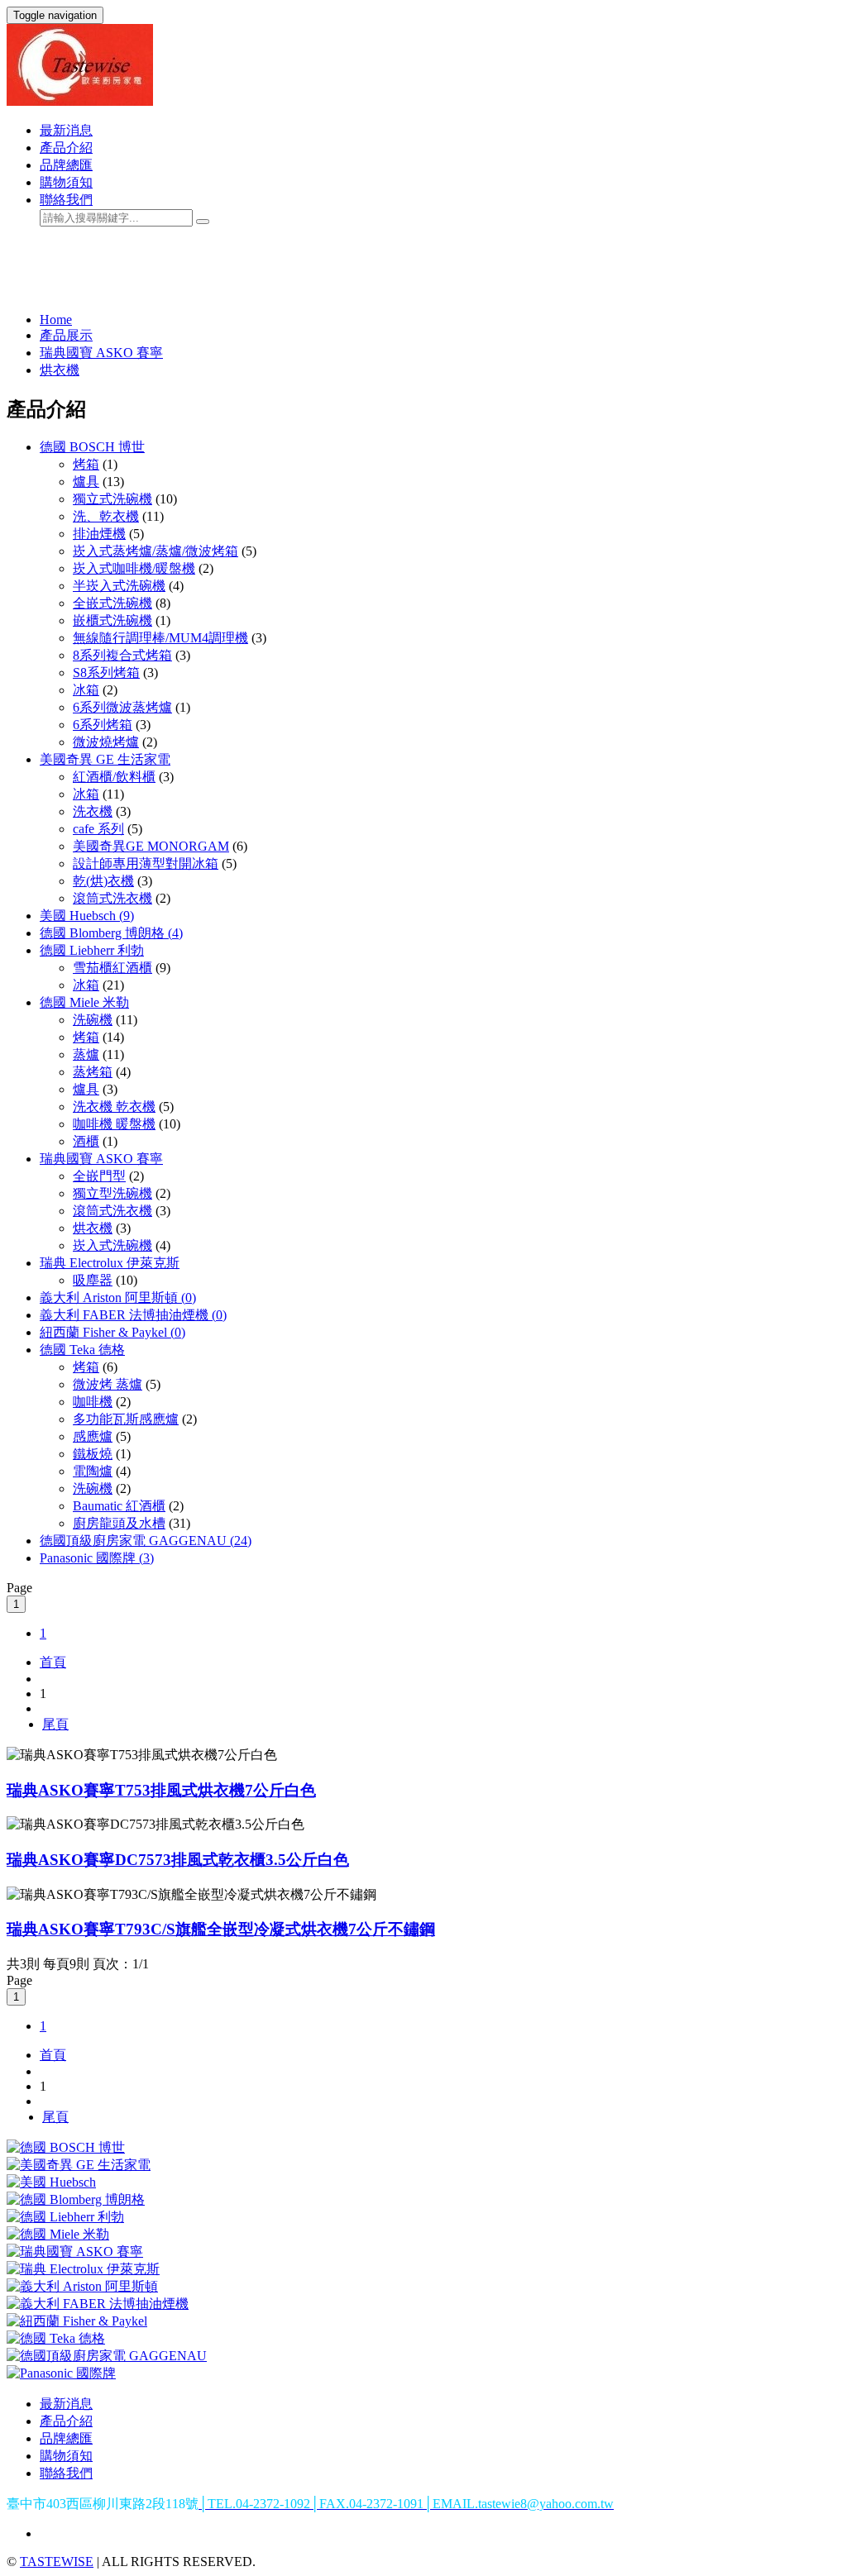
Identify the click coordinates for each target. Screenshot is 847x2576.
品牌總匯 (66, 165)
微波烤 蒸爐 (108, 1384)
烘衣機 (60, 370)
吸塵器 (93, 1280)
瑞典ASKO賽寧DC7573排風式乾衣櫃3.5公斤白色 (178, 1860)
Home (56, 320)
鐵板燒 (93, 1454)
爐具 (86, 482)
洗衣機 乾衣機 (114, 1107)
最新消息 (66, 130)
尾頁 (55, 1724)
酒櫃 (86, 1141)
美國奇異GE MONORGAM (151, 846)
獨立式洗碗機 (112, 499)
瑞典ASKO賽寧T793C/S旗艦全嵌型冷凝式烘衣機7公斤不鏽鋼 (221, 1929)
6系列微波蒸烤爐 (122, 707)
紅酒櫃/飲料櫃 (114, 777)
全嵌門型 (99, 1176)
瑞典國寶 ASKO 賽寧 (101, 353)
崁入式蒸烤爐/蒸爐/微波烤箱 (156, 551)
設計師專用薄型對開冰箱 (146, 863)
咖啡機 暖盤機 (114, 1124)
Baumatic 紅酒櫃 (119, 1506)
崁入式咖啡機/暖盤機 (134, 568)
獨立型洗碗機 (112, 1193)
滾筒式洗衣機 (112, 898)
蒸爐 (86, 1054)
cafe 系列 (98, 829)
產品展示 (66, 335)
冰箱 (86, 690)
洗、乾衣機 (106, 516)
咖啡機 (93, 1402)
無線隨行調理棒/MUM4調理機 (160, 638)
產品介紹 (66, 148)
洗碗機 (93, 1020)
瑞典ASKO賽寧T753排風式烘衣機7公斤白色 (161, 1790)
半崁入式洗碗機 (119, 586)
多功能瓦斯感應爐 (126, 1419)
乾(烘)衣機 (103, 881)
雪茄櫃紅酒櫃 (112, 968)
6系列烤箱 (103, 725)
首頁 (53, 1662)
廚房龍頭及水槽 (119, 1523)
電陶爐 (93, 1471)
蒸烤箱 (93, 1072)
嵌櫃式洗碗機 (112, 620)
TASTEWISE (57, 2562)
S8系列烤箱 (106, 673)
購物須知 (66, 182)
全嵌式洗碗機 (112, 603)
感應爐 (93, 1436)
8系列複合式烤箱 (122, 655)
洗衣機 (93, 811)
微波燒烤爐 (106, 742)
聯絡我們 (66, 200)
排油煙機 (99, 534)
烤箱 (86, 464)
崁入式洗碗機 (112, 1245)
